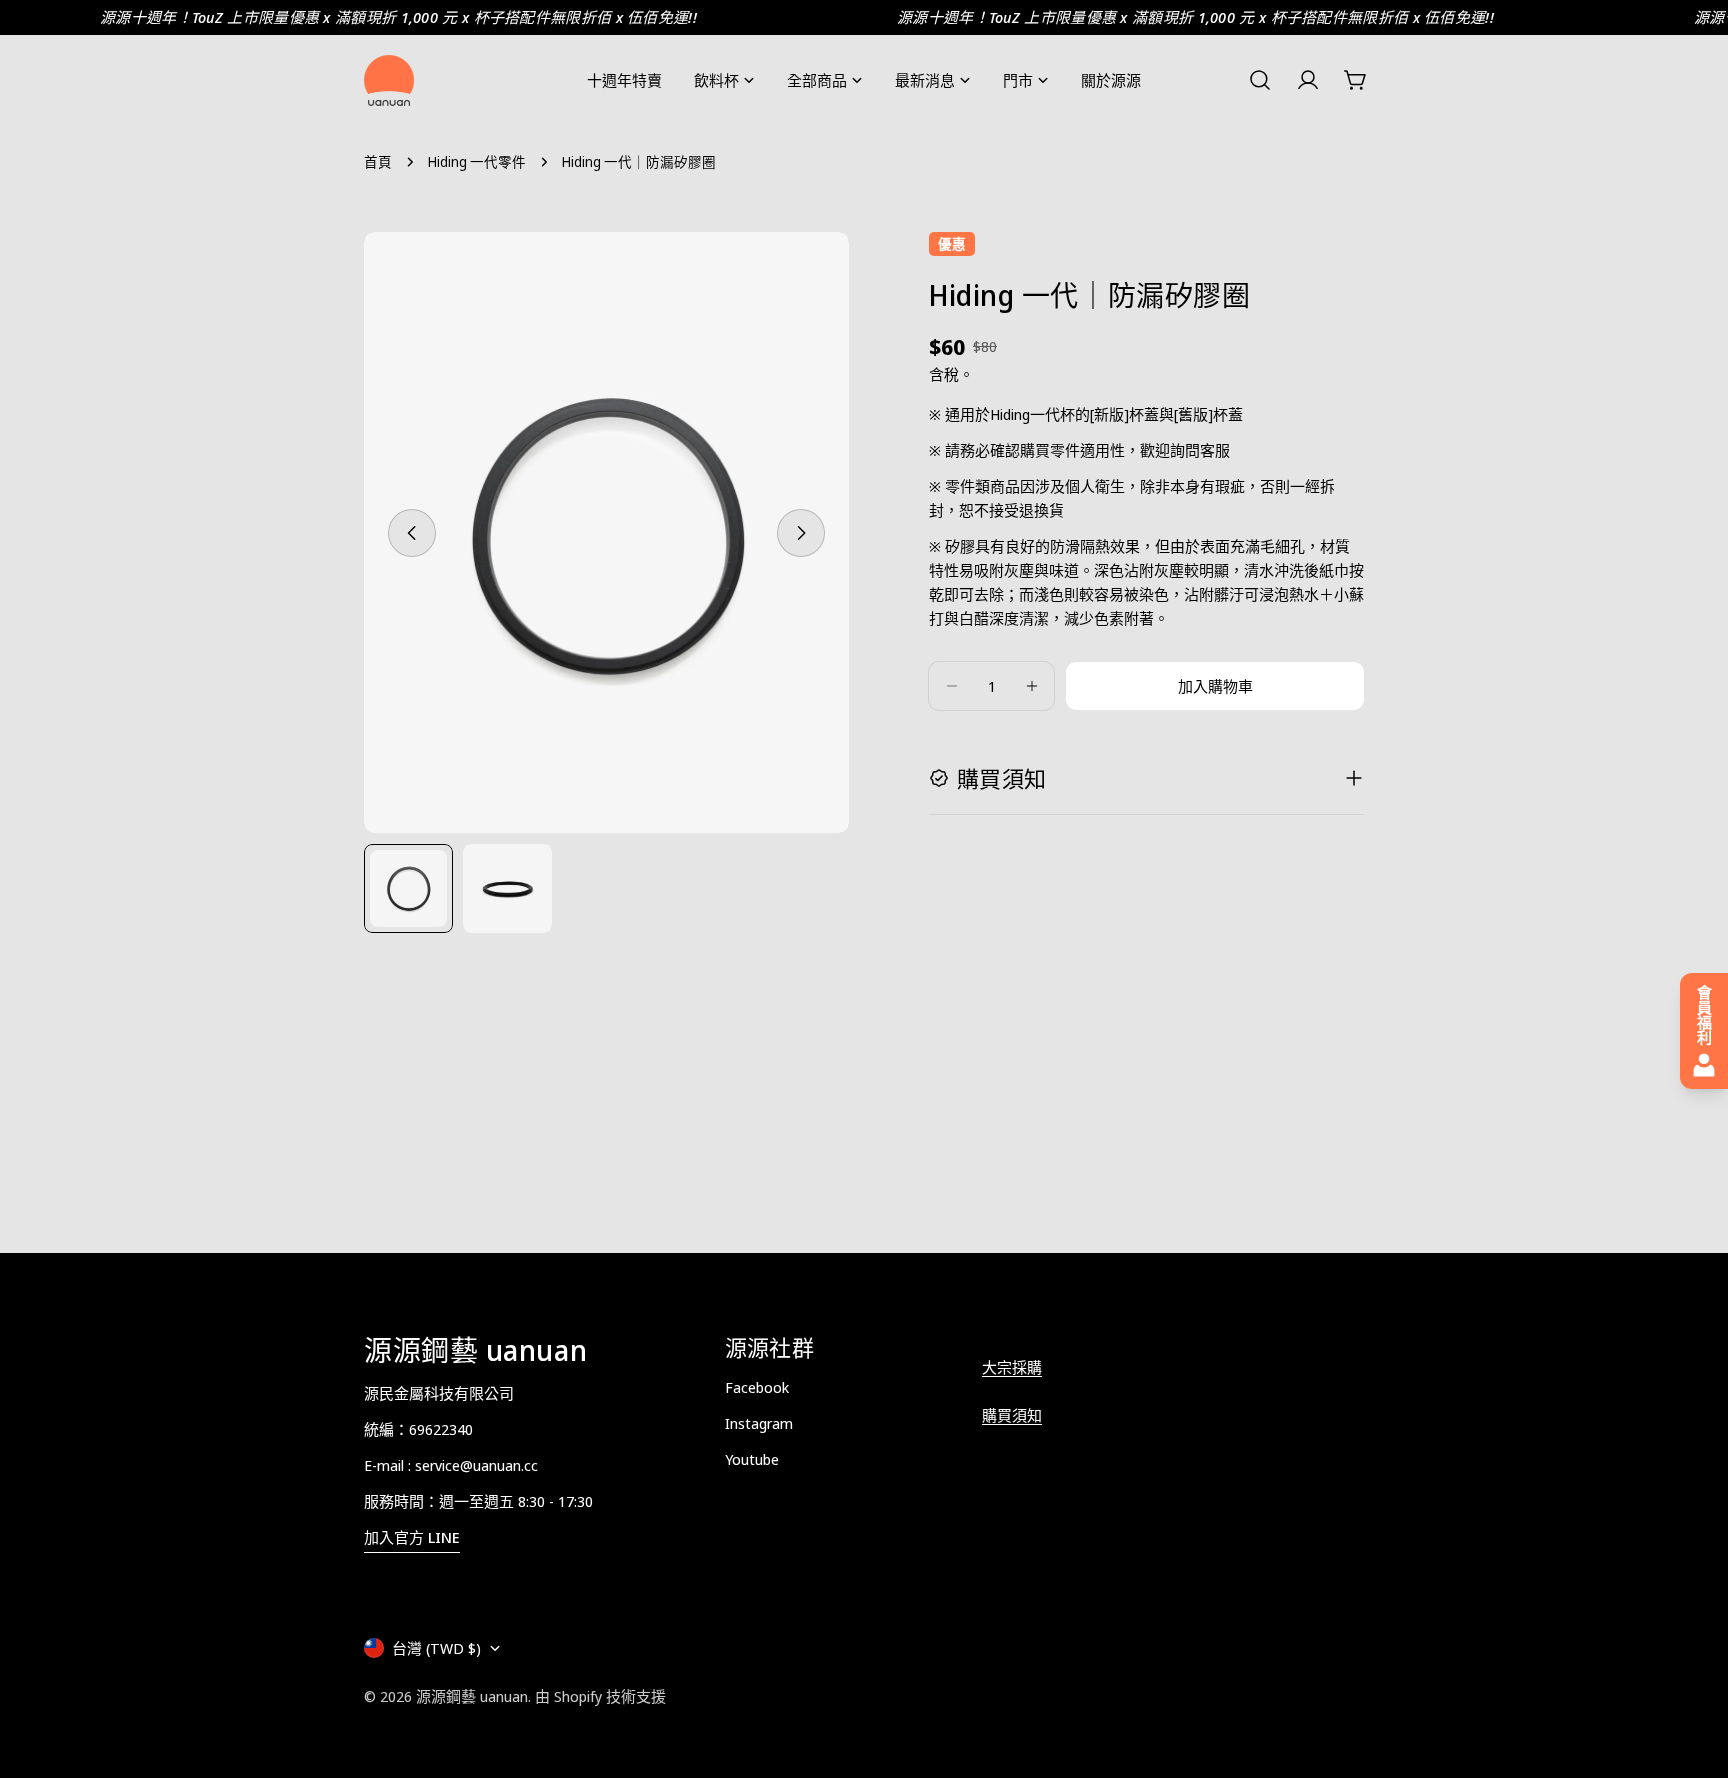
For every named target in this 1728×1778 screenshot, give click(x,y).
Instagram (759, 1423)
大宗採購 (1012, 1367)
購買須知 (1012, 1415)
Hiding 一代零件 (477, 162)
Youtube (752, 1459)
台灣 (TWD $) (436, 1648)
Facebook (757, 1387)
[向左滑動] (412, 533)
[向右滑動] (801, 533)
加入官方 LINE (412, 1537)
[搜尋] (1260, 80)
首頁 (378, 162)
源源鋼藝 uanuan (472, 1696)
